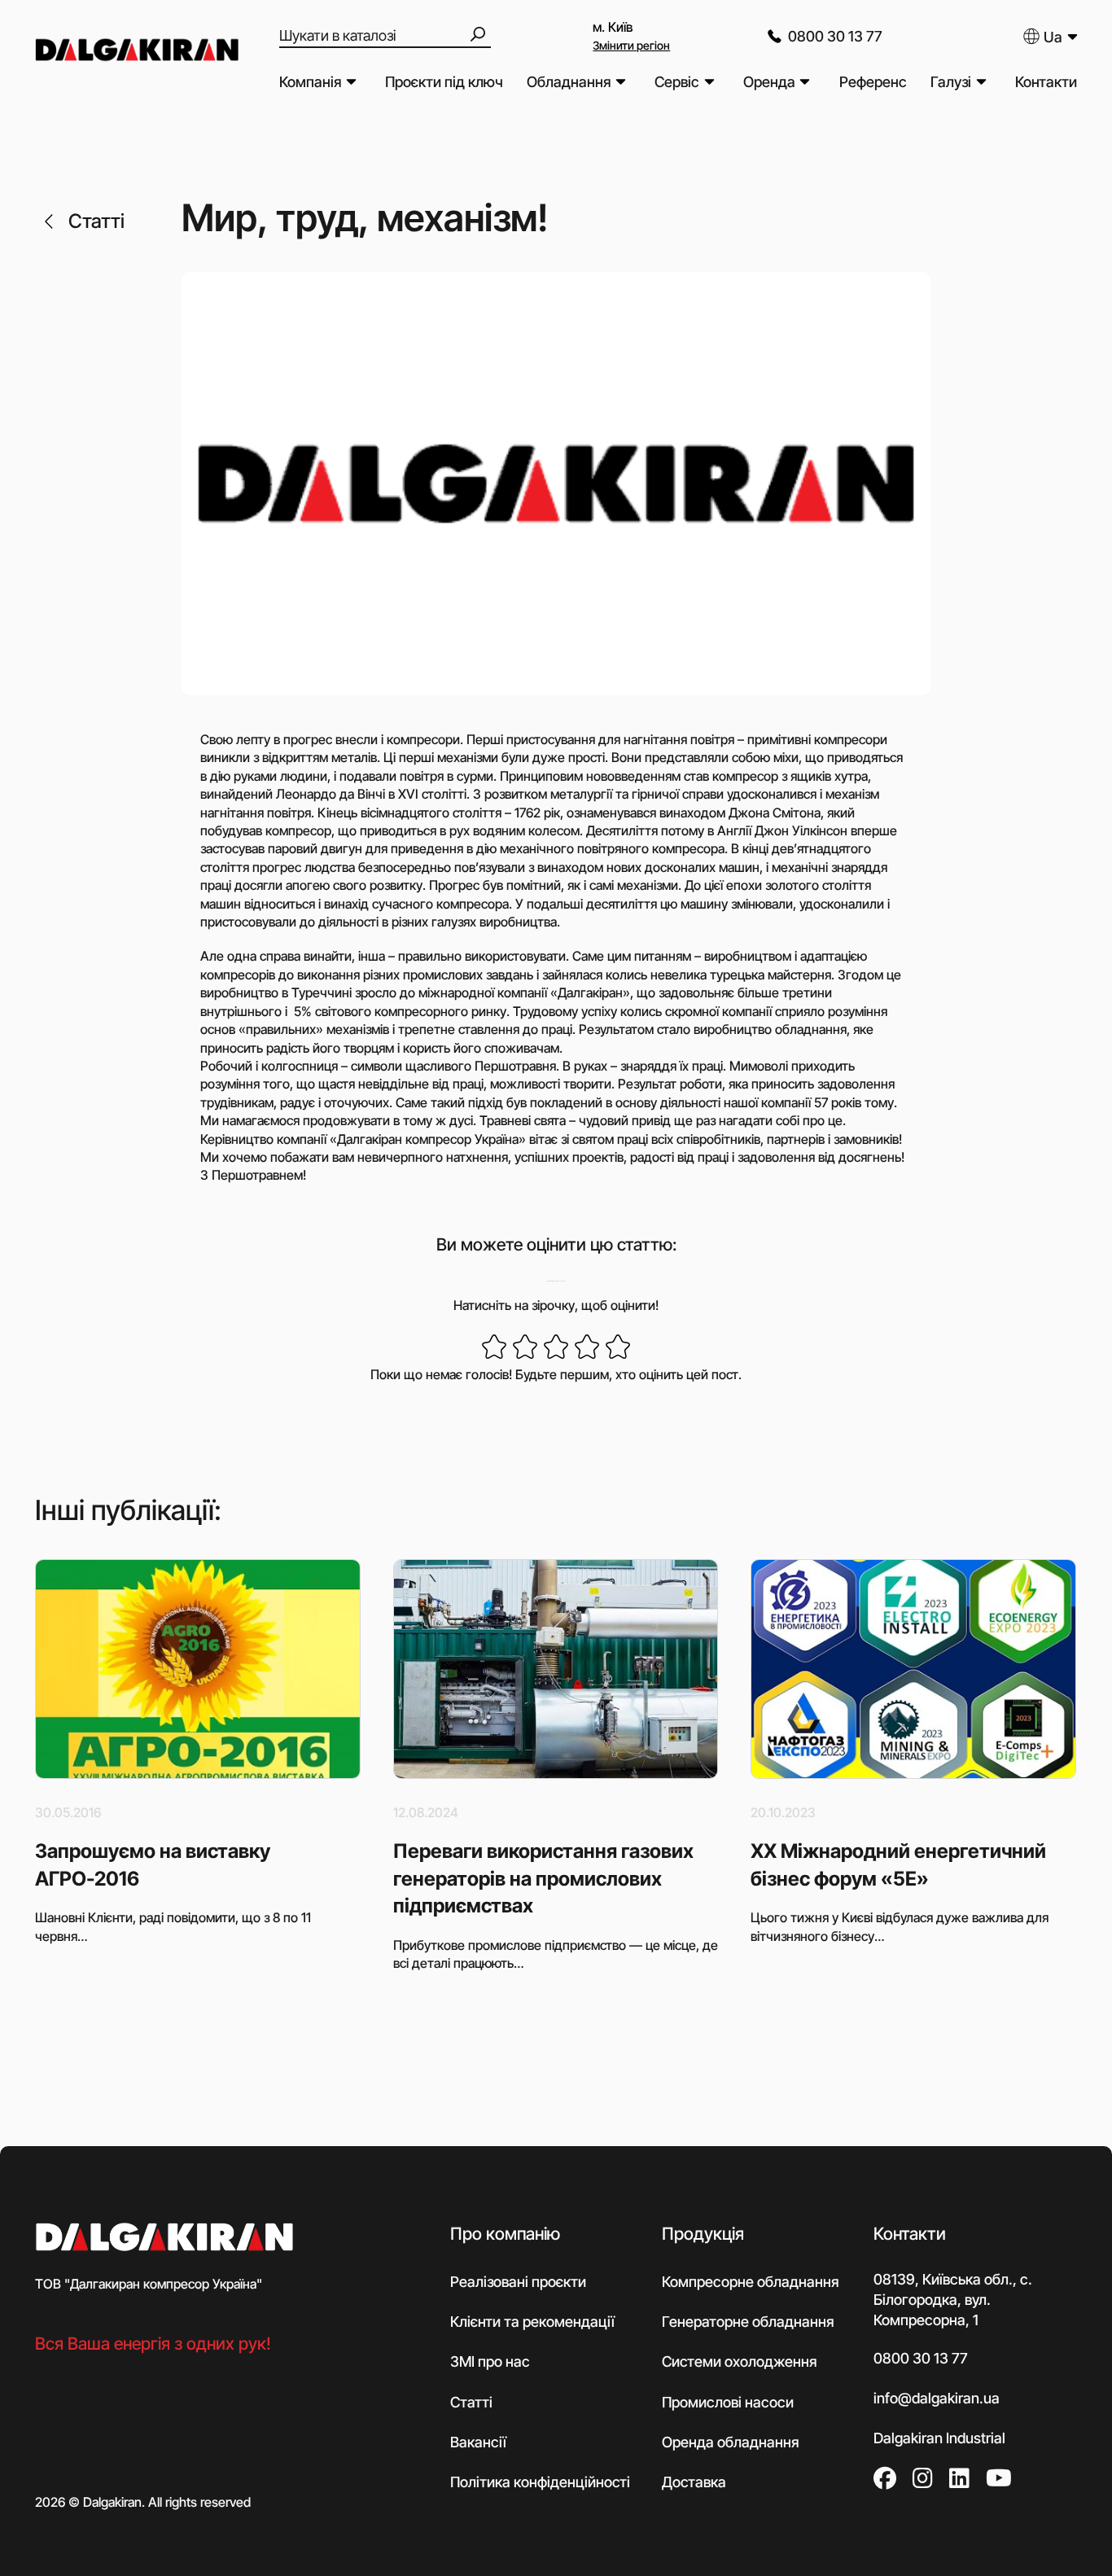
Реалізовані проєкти (518, 2282)
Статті (96, 221)
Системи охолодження (739, 2361)
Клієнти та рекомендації (532, 2322)
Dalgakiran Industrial (939, 2438)
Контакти (1046, 82)
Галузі (951, 82)
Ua (1053, 37)
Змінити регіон (631, 45)
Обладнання (569, 82)
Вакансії (478, 2442)
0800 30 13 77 (835, 36)
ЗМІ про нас (490, 2361)
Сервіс (677, 82)
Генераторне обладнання (748, 2322)
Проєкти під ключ (444, 82)
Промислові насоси (728, 2402)
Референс (873, 82)
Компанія (310, 82)
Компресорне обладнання (750, 2282)
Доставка (694, 2482)
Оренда (769, 82)
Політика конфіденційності (540, 2482)
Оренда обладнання (730, 2442)
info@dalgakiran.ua (937, 2398)
